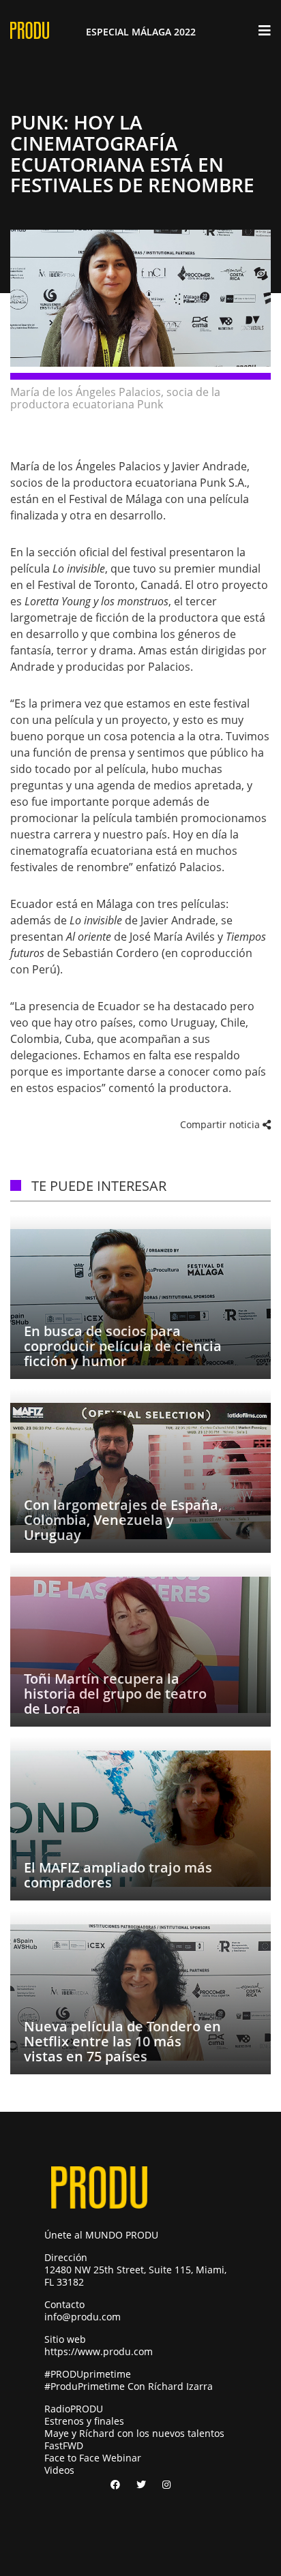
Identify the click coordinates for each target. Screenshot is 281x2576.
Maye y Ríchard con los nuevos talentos (134, 2433)
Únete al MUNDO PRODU (101, 2235)
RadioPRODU (74, 2409)
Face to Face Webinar (93, 2458)
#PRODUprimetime (88, 2374)
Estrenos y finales (84, 2421)
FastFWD (64, 2445)
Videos (59, 2470)
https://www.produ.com (99, 2351)
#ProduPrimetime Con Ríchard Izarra (129, 2386)
